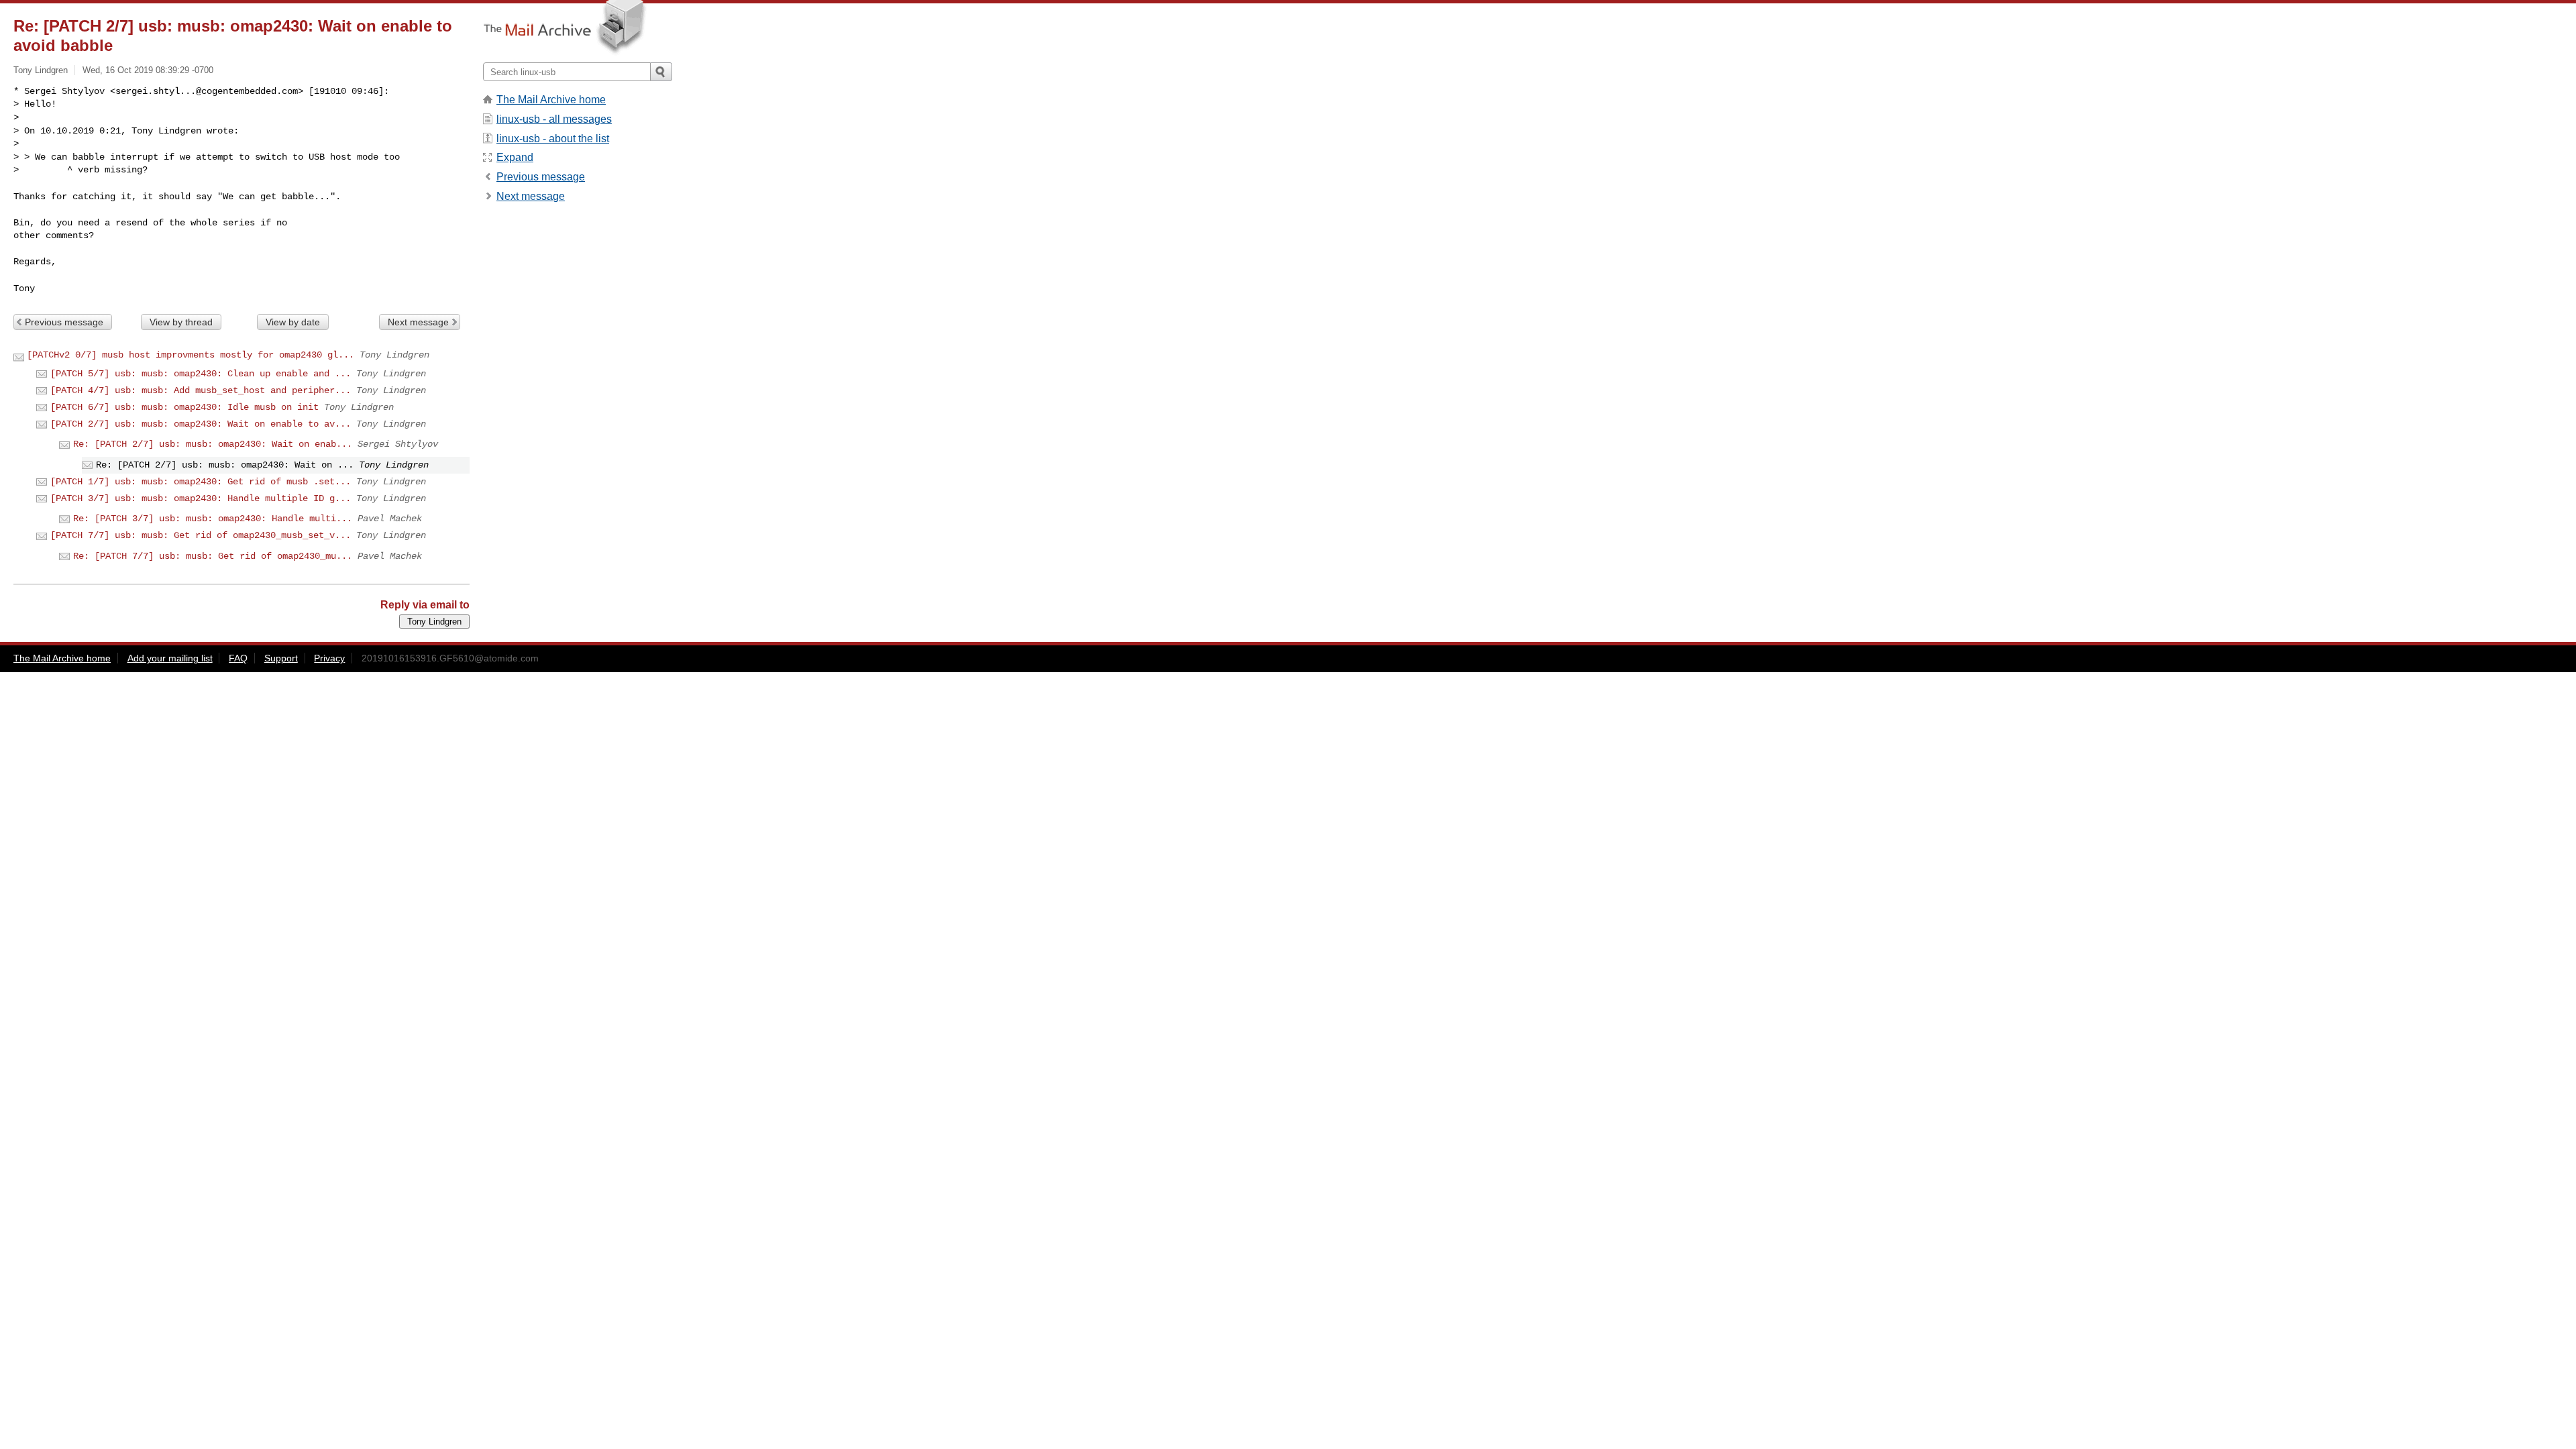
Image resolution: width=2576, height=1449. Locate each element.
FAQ (238, 658)
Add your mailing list (170, 658)
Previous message (64, 322)
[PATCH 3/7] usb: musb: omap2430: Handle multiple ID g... (201, 498)
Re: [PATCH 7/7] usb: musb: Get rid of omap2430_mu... (213, 556)
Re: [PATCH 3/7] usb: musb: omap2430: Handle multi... (213, 519)
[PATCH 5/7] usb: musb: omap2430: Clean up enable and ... (201, 374)
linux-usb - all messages (554, 119)
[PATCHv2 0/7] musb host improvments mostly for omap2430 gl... (191, 355)
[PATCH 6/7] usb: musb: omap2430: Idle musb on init (184, 407)
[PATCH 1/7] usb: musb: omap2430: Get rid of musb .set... (201, 482)
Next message (418, 322)
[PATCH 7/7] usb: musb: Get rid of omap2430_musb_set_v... (201, 535)
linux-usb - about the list (553, 139)
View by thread (181, 322)
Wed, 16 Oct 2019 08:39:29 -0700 (148, 70)
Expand (515, 157)
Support (281, 658)
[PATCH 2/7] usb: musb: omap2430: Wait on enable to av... (201, 424)
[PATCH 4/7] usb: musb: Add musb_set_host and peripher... (201, 390)
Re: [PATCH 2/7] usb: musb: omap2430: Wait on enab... (213, 444)
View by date (293, 322)
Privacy (329, 658)
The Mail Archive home (551, 100)
